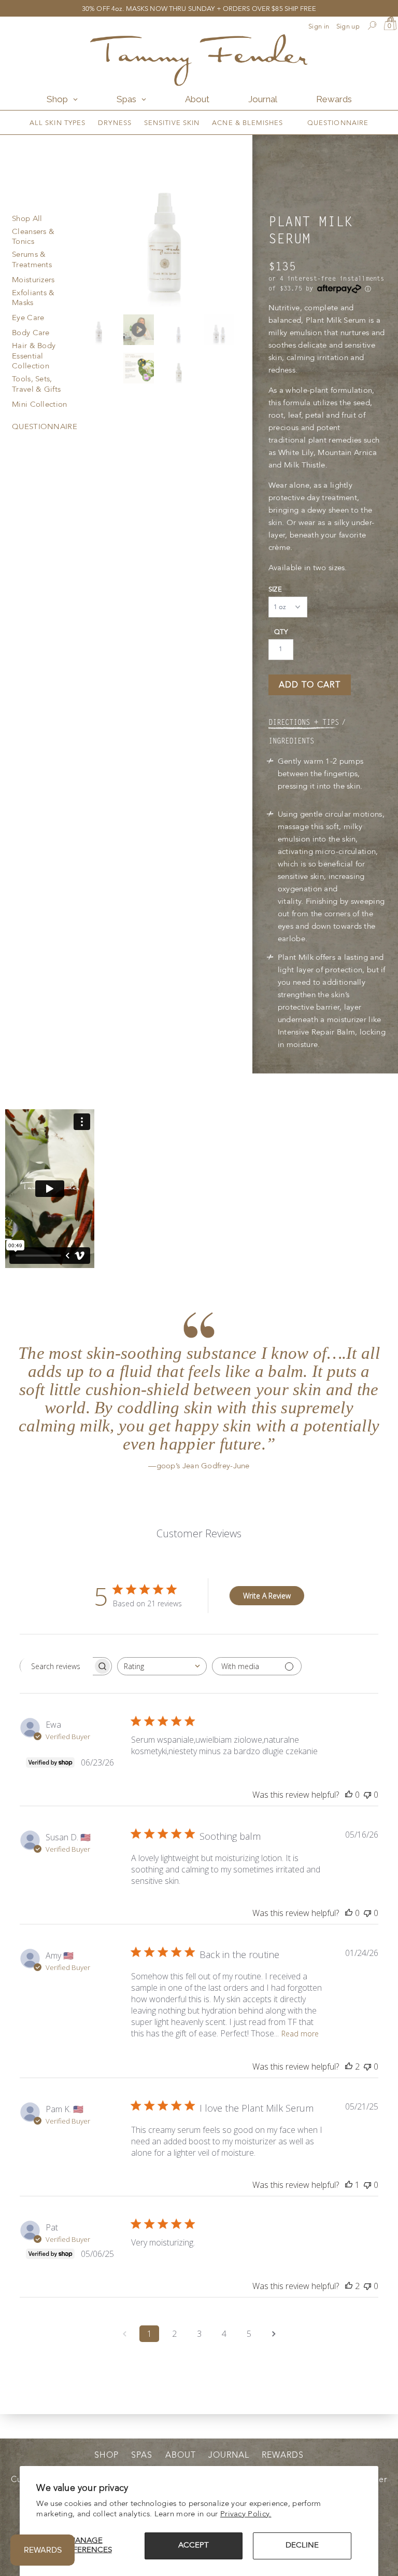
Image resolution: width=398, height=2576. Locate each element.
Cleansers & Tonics (33, 237)
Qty (281, 632)
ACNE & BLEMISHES (247, 123)
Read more (300, 2034)
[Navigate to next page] (274, 2334)
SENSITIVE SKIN (172, 123)
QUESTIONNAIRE (338, 123)
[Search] (372, 27)
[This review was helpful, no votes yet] (349, 1795)
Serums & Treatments (32, 260)
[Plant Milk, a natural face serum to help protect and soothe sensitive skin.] (163, 221)
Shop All (27, 219)
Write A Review (267, 1596)
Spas (142, 2456)
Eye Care (28, 318)
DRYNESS (115, 123)
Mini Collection (40, 405)
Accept (194, 2546)
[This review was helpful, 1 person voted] (349, 2185)
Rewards (283, 2456)
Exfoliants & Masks (33, 299)
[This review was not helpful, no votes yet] (367, 1795)
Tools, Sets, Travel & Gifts (36, 385)
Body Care (31, 333)
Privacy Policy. (246, 2515)
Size (275, 590)
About (181, 2456)
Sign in (319, 27)
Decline (302, 2546)
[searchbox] (56, 1666)
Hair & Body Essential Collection (34, 356)
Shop (106, 2456)
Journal (229, 2456)
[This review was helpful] (349, 2067)
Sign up (348, 27)
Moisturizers (33, 280)
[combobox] (162, 1666)
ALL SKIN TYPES (58, 123)
